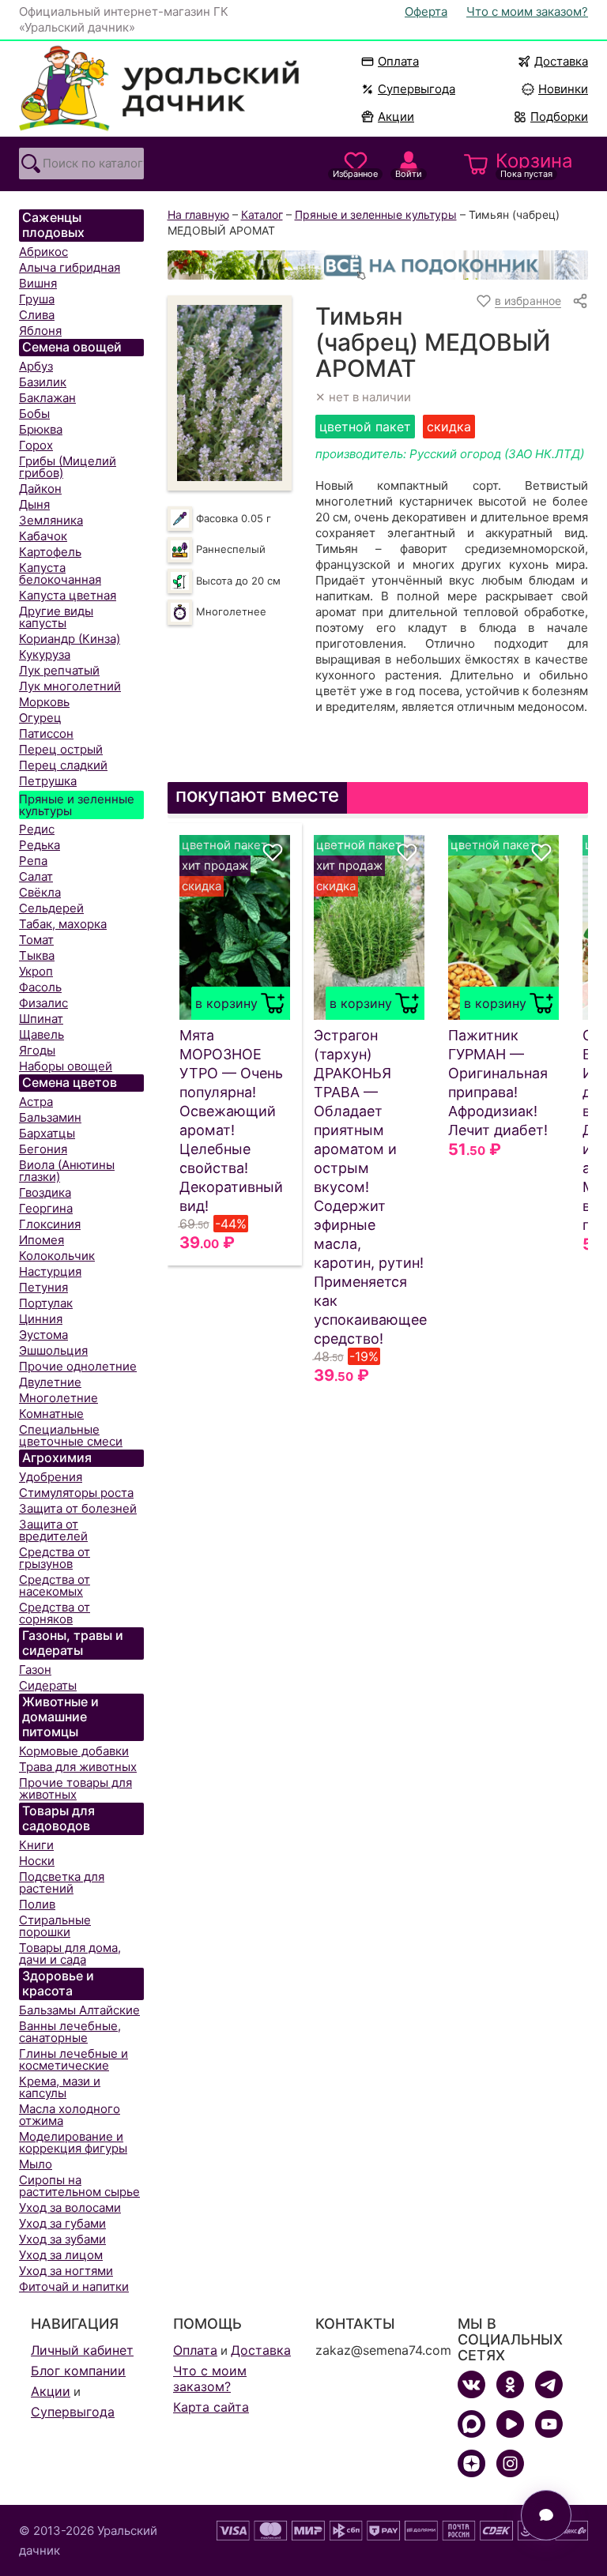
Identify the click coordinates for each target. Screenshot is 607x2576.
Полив (37, 1904)
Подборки (559, 117)
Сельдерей (51, 908)
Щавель (41, 1034)
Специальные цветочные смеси (71, 1435)
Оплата (398, 61)
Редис (37, 829)
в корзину (226, 1003)
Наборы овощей (66, 1066)
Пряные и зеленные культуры (77, 805)
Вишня (38, 283)
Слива (37, 315)
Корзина (534, 164)
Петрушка (48, 781)
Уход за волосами (70, 2207)
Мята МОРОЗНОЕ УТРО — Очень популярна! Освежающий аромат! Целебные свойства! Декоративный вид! (231, 1121)
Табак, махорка (63, 924)
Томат (36, 940)
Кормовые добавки (74, 1751)
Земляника (51, 520)
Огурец (40, 718)
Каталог (262, 214)
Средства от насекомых (55, 1585)
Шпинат (41, 1019)
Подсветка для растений (62, 1882)
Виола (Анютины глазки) (67, 1171)
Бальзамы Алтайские (79, 2010)
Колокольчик (57, 1256)
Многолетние (58, 1398)
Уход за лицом (61, 2255)
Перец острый (61, 749)
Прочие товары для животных (75, 1788)
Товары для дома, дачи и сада (70, 1954)
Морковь (44, 702)
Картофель (50, 552)
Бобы (34, 414)
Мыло (36, 2164)
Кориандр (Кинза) (70, 639)
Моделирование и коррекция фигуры (73, 2142)
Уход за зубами (62, 2239)
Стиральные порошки (55, 1926)
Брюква (41, 429)
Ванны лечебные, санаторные (70, 2032)
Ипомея (41, 1240)
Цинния (41, 1319)
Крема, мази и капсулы (60, 2087)
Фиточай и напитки (74, 2286)
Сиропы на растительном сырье (79, 2186)
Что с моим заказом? (527, 11)
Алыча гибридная (70, 267)
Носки (37, 1861)
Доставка (561, 61)
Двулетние (50, 1382)
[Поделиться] (580, 301)
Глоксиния (50, 1224)
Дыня (34, 504)
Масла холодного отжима (70, 2115)
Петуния (43, 1287)
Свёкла (40, 892)
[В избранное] (273, 852)
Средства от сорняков (55, 1613)
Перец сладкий (63, 765)
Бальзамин (50, 1117)
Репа (33, 861)
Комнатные (51, 1414)
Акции (396, 117)
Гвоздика (45, 1192)
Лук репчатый (59, 670)
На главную (198, 214)
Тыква (37, 955)
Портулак (46, 1303)
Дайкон (40, 489)
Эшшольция (53, 1350)
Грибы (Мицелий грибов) (68, 467)
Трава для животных (78, 1767)
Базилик (43, 382)
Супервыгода (417, 89)
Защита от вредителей (53, 1530)
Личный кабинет (82, 2350)
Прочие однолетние (78, 1366)
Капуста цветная (68, 595)
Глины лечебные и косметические (74, 2059)
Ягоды (37, 1050)
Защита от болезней (78, 1508)
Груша (37, 299)
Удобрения (51, 1477)
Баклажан (47, 398)
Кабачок (43, 536)
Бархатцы (47, 1133)
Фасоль (40, 987)
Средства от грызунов (55, 1558)
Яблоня (40, 331)
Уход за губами (62, 2223)
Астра (36, 1102)
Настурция (50, 1271)
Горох (36, 445)
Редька (40, 845)
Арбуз (36, 366)
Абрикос (43, 252)
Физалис (43, 1003)
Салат (36, 876)
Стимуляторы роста (76, 1493)
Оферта (426, 11)
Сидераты (48, 1685)
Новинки (556, 89)
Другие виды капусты (56, 617)
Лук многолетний (70, 686)
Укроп (36, 971)
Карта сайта (211, 2407)
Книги (36, 1845)
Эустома (43, 1335)
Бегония (43, 1149)
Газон (35, 1670)
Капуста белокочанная (60, 573)
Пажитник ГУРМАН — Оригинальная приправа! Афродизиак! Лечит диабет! (498, 1083)
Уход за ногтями (66, 2271)
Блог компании (78, 2371)
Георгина (46, 1208)
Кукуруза (45, 654)
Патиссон (46, 733)
